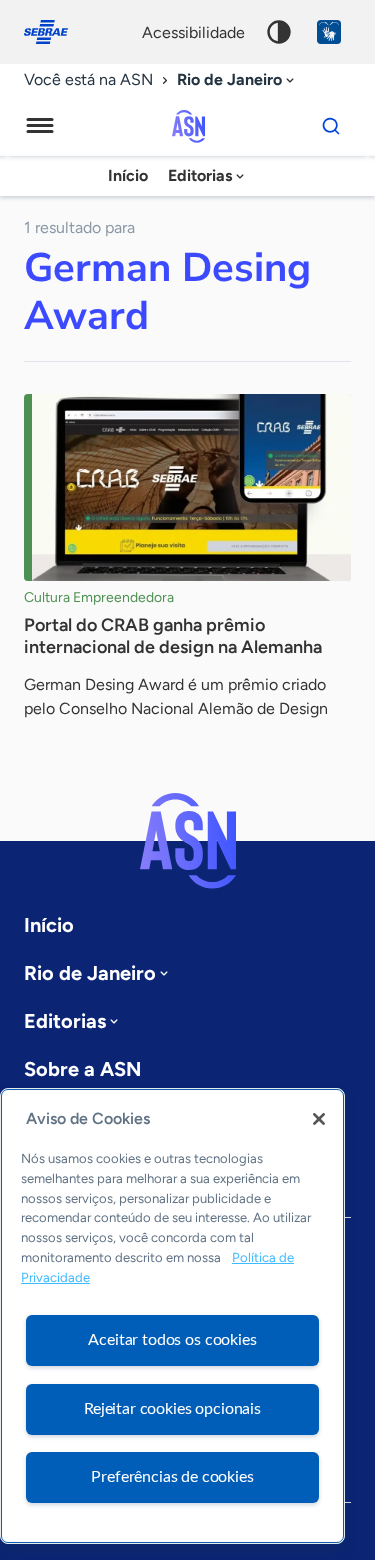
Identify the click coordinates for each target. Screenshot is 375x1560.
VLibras (329, 32)
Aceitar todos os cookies (172, 1340)
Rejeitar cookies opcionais (172, 1409)
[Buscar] (331, 126)
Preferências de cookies (172, 1477)
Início (128, 175)
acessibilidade (193, 32)
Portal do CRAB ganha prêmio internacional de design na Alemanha (173, 636)
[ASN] (188, 841)
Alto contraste (279, 32)
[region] (172, 1316)
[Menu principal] (40, 126)
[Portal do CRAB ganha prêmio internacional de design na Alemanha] (187, 487)
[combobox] (237, 80)
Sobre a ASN (82, 1069)
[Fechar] (319, 1119)
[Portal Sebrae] (56, 32)
